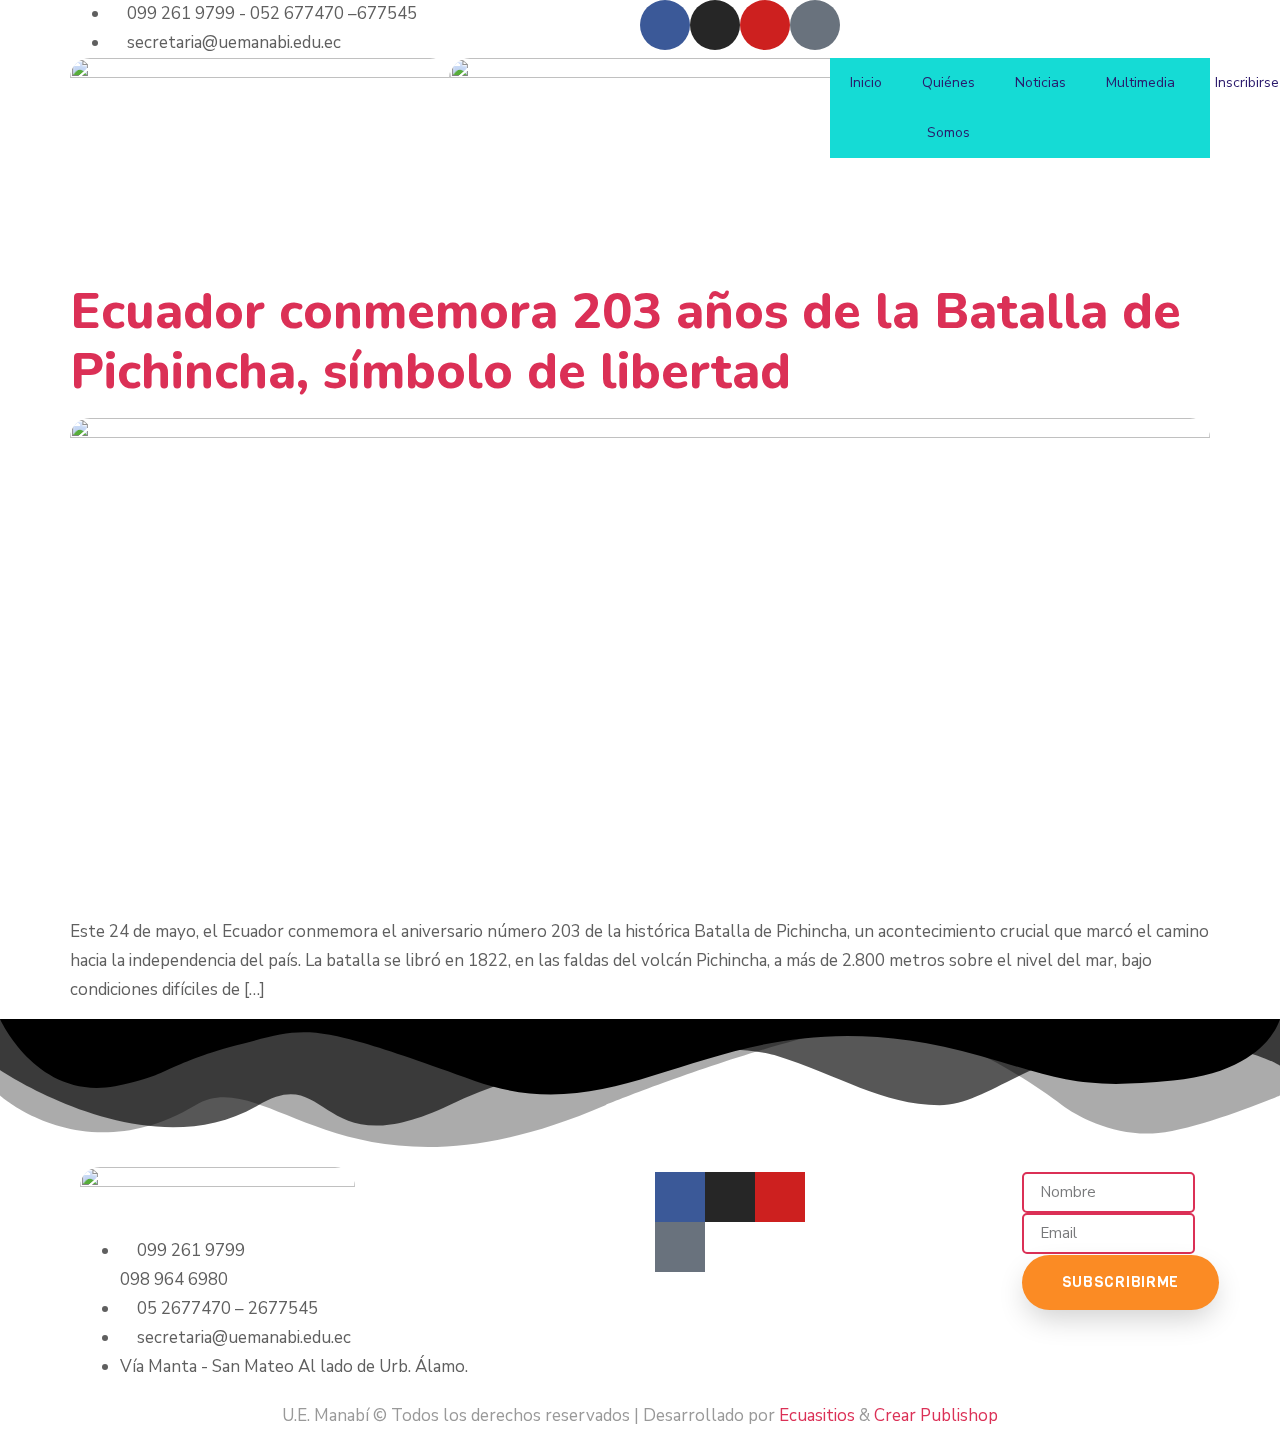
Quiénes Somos (948, 107)
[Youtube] (765, 25)
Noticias (1040, 82)
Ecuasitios (817, 1415)
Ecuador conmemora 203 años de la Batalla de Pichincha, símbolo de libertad (625, 341)
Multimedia (1140, 82)
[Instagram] (715, 25)
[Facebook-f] (680, 1197)
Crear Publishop (936, 1415)
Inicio (866, 82)
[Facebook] (665, 25)
